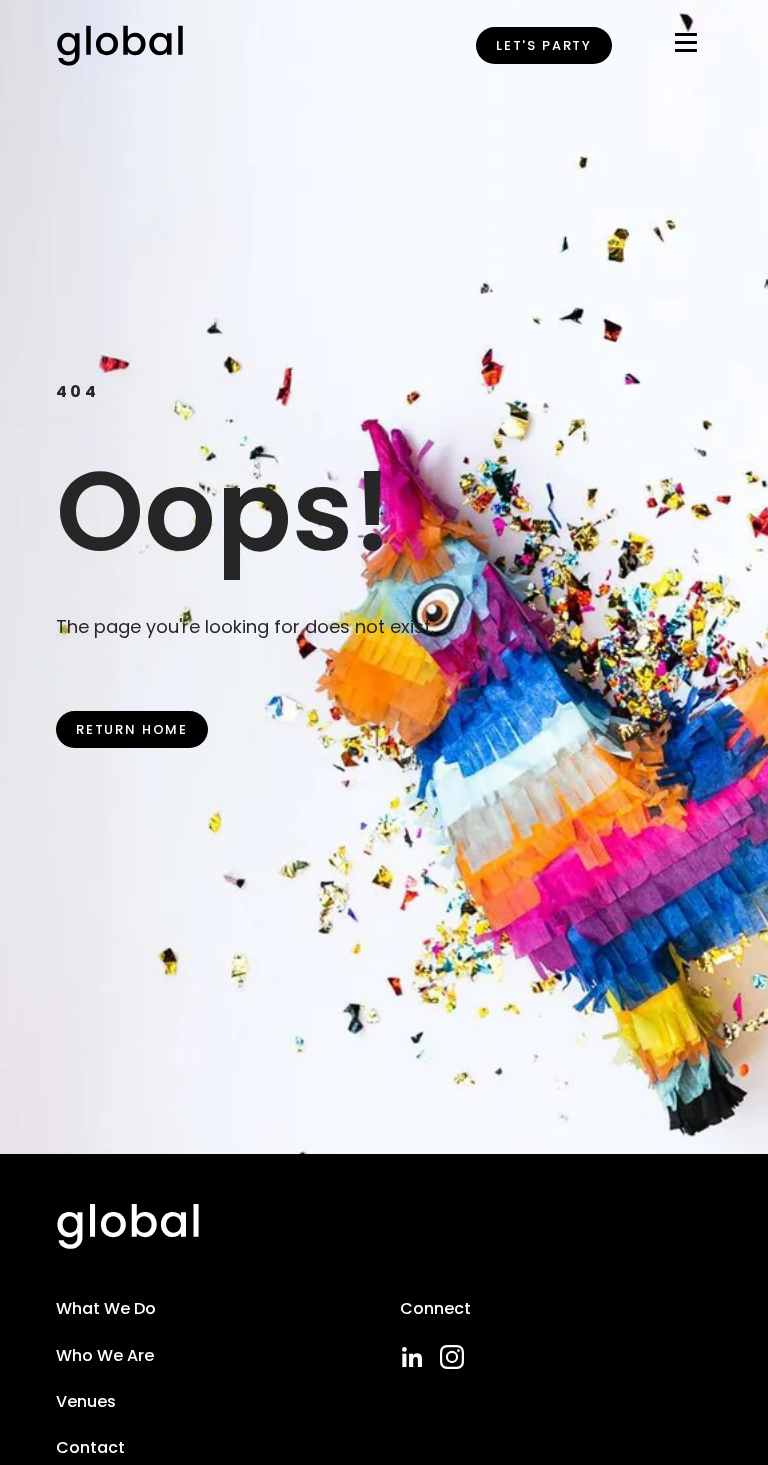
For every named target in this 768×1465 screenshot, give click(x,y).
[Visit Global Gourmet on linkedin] (412, 1357)
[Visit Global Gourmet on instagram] (452, 1357)
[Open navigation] (686, 46)
